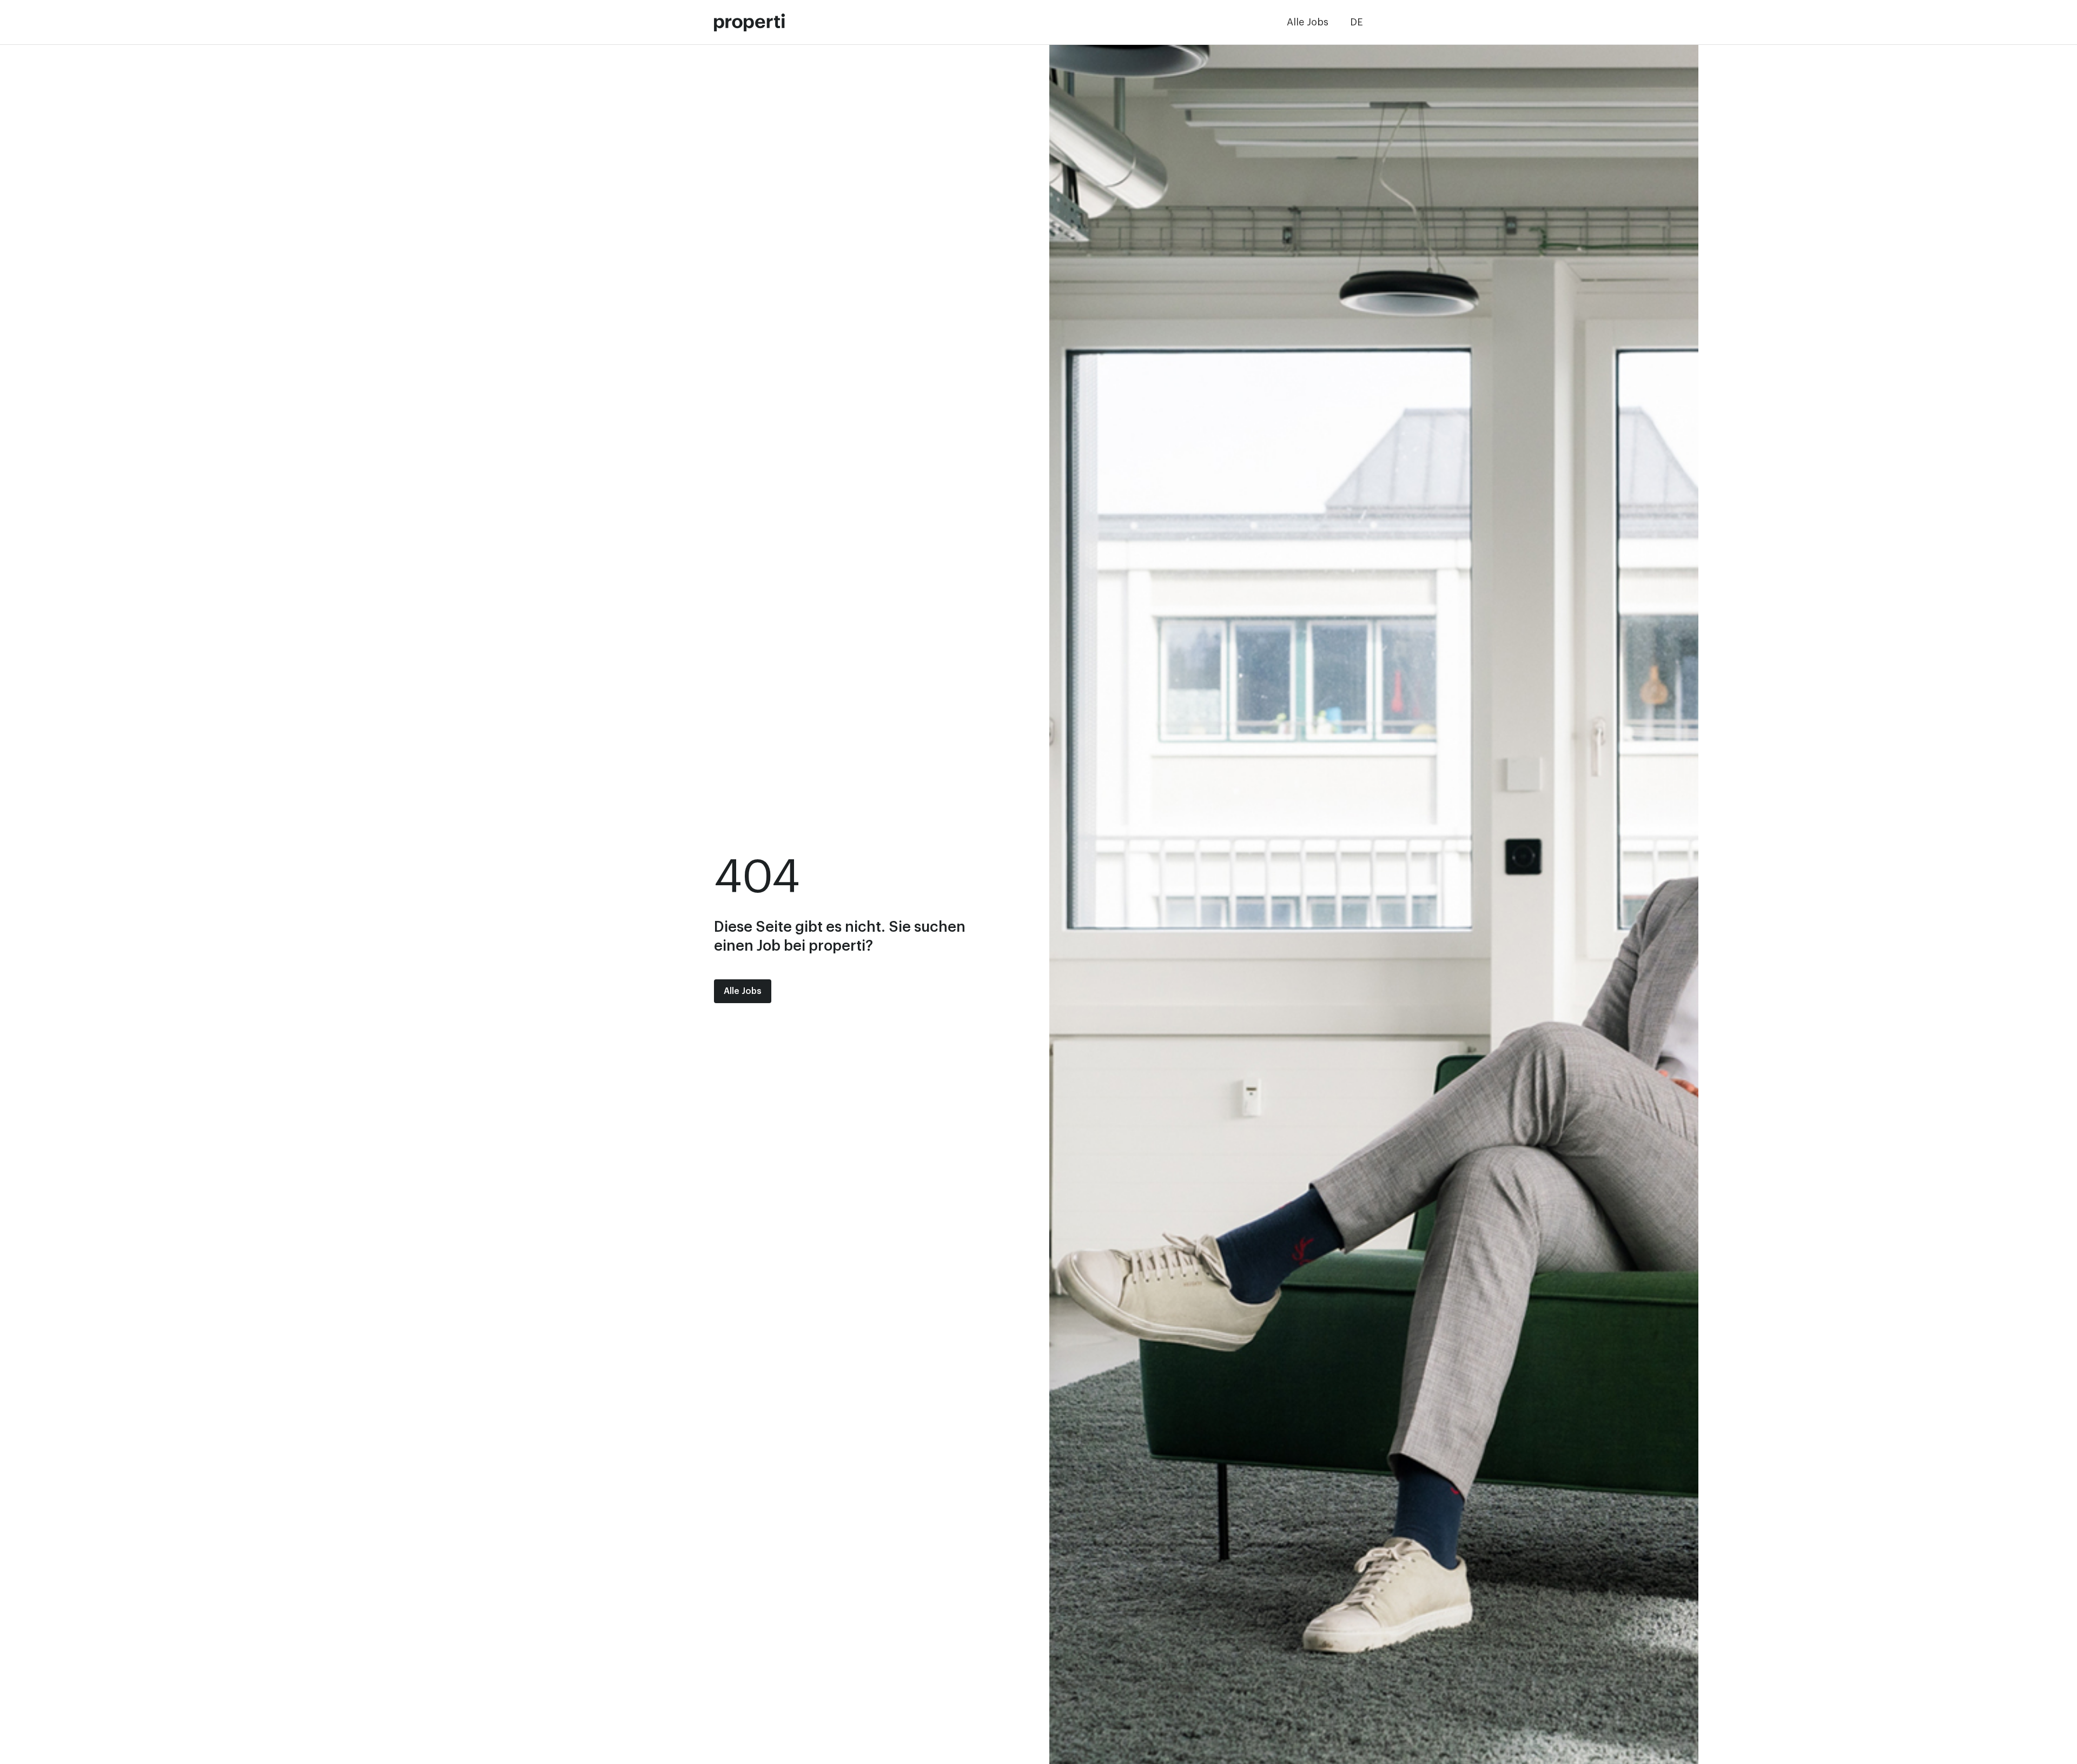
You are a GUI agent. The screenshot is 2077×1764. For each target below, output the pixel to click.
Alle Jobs (1308, 22)
